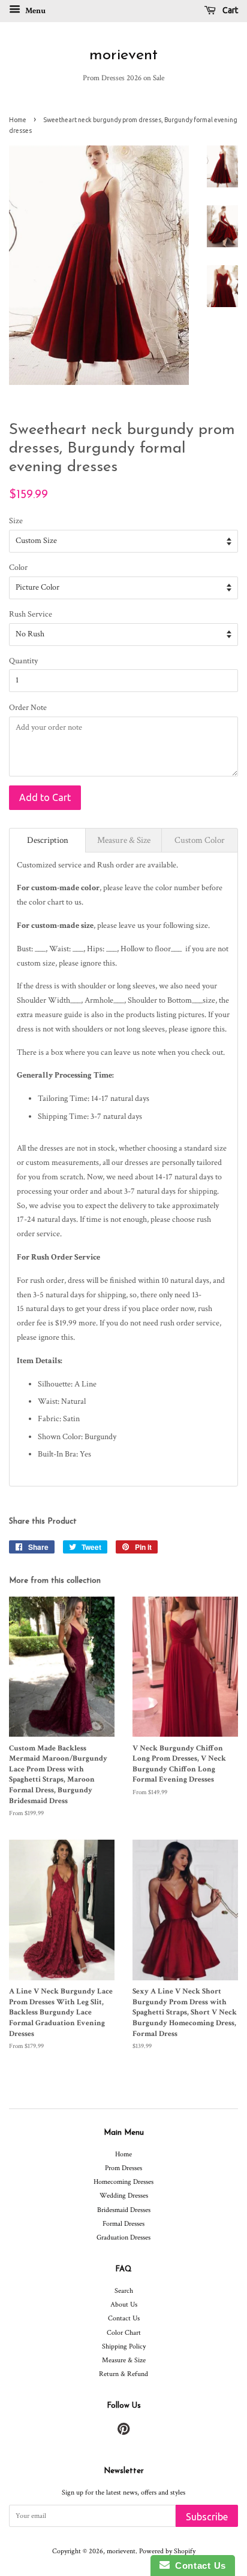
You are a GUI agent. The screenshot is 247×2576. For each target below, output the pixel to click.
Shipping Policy (124, 2346)
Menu (34, 11)
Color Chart (124, 2333)
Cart (229, 10)
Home (18, 120)
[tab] (47, 840)
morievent (123, 55)
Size (16, 521)
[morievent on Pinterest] (123, 2432)
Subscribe (207, 2517)
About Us (124, 2305)
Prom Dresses (123, 2168)
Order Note (28, 708)
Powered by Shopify (167, 2551)
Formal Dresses (123, 2224)
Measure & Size (124, 2360)
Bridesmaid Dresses (124, 2210)
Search (124, 2291)
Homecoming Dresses (123, 2182)
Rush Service (31, 614)
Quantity (23, 661)
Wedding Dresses (124, 2196)
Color (18, 568)
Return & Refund (123, 2374)
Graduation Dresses (123, 2237)
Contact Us (124, 2318)
